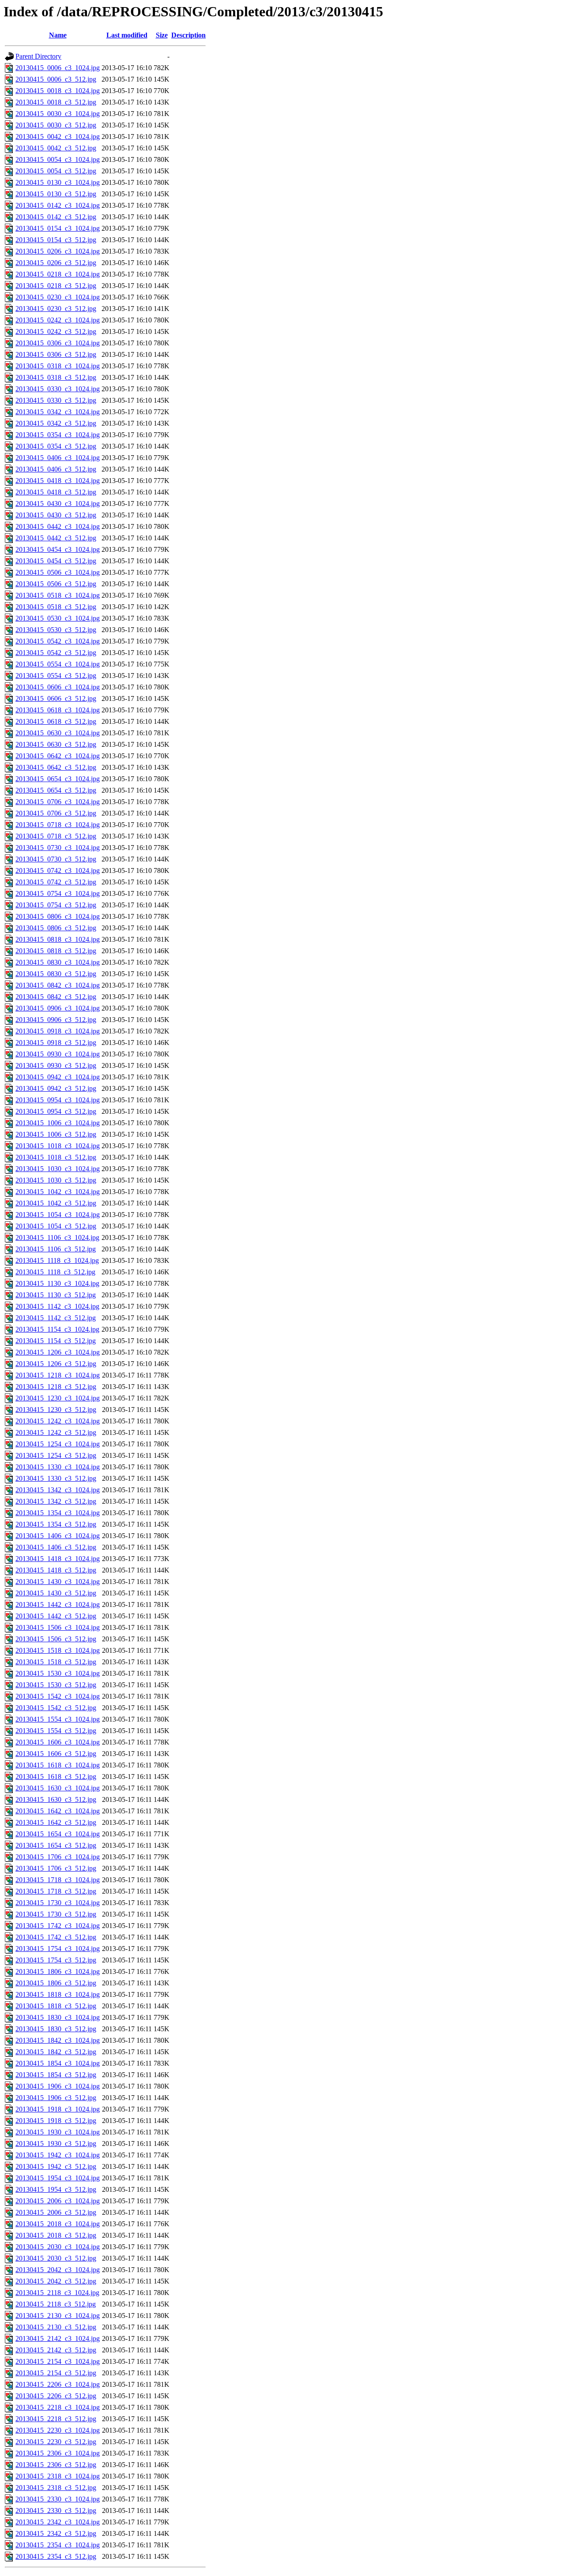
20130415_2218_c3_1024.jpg (58, 2407)
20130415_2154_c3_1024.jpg (58, 2361)
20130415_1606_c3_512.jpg (56, 1754)
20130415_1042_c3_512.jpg (56, 1203)
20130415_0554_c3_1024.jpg (58, 664)
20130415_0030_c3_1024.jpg (58, 114)
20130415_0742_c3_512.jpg (56, 882)
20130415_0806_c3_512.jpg (56, 928)
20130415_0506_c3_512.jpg (56, 584)
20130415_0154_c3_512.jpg (56, 240)
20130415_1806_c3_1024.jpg (58, 1971)
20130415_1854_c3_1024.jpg (58, 2063)
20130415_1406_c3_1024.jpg (58, 1536)
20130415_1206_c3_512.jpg (56, 1364)
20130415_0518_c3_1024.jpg (58, 595)
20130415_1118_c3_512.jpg (55, 1272)
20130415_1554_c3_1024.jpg (58, 1719)
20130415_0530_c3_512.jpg (56, 630)
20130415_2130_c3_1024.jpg (58, 2316)
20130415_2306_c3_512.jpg (56, 2465)
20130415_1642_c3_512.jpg (56, 1822)
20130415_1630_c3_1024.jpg (58, 1788)
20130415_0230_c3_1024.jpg (58, 297)
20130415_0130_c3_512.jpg (56, 194)
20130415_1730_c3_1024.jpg (58, 1903)
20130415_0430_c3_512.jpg (56, 515)
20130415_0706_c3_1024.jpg (58, 802)
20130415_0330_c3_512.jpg (56, 400)
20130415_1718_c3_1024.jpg (58, 1880)
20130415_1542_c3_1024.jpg (58, 1696)
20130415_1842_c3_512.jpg (56, 2052)
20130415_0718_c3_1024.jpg (58, 825)
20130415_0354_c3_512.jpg (56, 446)
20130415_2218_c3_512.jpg (56, 2419)
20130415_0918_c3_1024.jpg (58, 1031)
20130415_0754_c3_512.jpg (56, 905)
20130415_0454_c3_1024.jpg (58, 549)
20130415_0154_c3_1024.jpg (58, 228)
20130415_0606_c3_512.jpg (56, 698)
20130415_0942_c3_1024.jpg (58, 1077)
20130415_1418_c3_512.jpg (56, 1570)
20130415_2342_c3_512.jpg (56, 2533)
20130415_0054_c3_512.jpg (56, 171)
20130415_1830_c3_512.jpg (56, 2029)
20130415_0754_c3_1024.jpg (58, 893)
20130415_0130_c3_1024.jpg (58, 182)
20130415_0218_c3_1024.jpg (58, 274)
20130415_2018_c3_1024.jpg (58, 2224)
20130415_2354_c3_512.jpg (56, 2556)
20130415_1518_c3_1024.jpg (58, 1650)
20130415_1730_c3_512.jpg (56, 1914)
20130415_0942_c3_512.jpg (56, 1088)
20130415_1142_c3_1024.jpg (57, 1306)
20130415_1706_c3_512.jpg (56, 1868)
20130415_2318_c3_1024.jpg (58, 2476)
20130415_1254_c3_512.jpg (56, 1455)
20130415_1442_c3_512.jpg (56, 1616)
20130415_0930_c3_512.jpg (56, 1065)
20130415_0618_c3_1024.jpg (58, 710)
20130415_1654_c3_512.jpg (56, 1845)
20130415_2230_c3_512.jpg (56, 2442)
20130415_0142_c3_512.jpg (56, 217)
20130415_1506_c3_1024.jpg (58, 1627)
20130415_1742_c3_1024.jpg (58, 1926)
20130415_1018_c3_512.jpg (56, 1157)
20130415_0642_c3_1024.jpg (58, 756)
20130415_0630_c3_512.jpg (56, 744)
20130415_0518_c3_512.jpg (56, 607)
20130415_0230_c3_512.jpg (56, 309)
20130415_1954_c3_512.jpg (56, 2189)
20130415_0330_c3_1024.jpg (58, 389)
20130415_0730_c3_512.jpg (56, 859)
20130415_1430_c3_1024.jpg (58, 1582)
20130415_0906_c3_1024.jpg (58, 1008)
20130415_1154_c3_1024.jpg (57, 1329)
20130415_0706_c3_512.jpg (56, 813)
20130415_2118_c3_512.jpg (56, 2304)
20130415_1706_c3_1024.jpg (58, 1857)
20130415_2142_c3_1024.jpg (58, 2338)
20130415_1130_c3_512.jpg (56, 1295)
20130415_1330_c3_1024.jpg (58, 1467)
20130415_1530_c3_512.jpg (56, 1685)
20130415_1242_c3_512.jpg (56, 1432)
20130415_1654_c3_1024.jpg (58, 1834)
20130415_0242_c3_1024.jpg (58, 320)
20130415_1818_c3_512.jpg (56, 2006)
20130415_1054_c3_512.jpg (56, 1226)
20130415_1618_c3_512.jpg (56, 1777)
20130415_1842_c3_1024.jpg (58, 2040)
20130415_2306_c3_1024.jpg (58, 2453)
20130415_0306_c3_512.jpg (56, 354)
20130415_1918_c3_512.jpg (56, 2121)
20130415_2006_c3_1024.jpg (58, 2201)
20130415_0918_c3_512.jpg (56, 1043)
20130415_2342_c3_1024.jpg (58, 2522)
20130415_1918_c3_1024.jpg (58, 2109)
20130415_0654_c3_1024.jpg (58, 779)
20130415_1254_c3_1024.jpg (58, 1444)
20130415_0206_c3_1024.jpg (58, 251)
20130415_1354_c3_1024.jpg (58, 1513)
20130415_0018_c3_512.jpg (56, 102)
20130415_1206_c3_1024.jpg (58, 1352)
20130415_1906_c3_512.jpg (56, 2098)
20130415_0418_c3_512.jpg (56, 492)
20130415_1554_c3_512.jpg (56, 1731)
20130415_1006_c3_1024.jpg (58, 1123)
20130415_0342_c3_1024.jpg (58, 412)
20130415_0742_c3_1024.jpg (58, 871)
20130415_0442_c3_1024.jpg (58, 526)
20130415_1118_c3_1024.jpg (57, 1260)
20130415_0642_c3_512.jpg (56, 767)
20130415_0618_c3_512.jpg (56, 721)
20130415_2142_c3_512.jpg (56, 2350)
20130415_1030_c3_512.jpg (56, 1180)
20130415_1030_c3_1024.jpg (58, 1169)
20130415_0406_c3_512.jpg (56, 469)
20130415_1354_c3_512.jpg (56, 1524)
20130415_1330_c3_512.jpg (56, 1478)
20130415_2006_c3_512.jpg (56, 2212)
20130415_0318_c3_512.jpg (56, 377)
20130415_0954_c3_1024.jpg (58, 1100)
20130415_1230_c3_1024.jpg (58, 1398)
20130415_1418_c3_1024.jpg (58, 1559)
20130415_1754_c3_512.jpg (56, 1960)
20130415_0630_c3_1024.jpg (58, 733)
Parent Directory (38, 56)
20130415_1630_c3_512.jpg (56, 1799)
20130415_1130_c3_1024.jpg (57, 1283)
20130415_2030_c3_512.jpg (56, 2258)
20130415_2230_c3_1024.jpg (58, 2430)
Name (58, 35)
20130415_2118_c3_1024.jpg (57, 2293)
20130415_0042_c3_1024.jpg (58, 137)
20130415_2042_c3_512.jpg (56, 2281)
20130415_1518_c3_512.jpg (56, 1662)
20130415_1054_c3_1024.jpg (58, 1215)
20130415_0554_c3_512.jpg (56, 676)
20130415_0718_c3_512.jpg (56, 836)
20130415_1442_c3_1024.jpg (58, 1604)
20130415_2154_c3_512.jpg (56, 2373)
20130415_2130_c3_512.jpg (56, 2327)
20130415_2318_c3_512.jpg (56, 2488)
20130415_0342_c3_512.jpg (56, 423)
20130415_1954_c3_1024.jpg (58, 2178)
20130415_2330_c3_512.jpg (56, 2510)
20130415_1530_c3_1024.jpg (58, 1673)
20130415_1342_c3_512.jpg (56, 1501)
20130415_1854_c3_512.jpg (56, 2075)
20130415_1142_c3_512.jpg (56, 1318)
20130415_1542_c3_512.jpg (56, 1708)
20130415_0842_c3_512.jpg (56, 997)
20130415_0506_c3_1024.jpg (58, 572)
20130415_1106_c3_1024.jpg (57, 1237)
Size (162, 35)
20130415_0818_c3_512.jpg (56, 951)
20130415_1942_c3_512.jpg (56, 2166)
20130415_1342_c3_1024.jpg (58, 1490)
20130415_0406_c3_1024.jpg (58, 458)
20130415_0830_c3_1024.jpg (58, 962)
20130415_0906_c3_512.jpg (56, 1020)
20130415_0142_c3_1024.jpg (58, 205)
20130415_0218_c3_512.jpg (56, 286)
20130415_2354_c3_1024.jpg (58, 2545)
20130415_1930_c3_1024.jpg (58, 2132)
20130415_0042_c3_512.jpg (56, 148)
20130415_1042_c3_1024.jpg (58, 1192)
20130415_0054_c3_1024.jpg (58, 159)
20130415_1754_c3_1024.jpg (58, 1949)
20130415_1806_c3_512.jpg (56, 1983)
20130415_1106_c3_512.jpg (56, 1249)
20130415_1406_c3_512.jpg (56, 1547)
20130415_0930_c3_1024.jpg (58, 1054)
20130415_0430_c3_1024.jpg (58, 504)
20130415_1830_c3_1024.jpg (58, 2017)
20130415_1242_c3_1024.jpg (58, 1421)
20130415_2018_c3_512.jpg (56, 2235)
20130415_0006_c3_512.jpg (56, 79)
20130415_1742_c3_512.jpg (56, 1937)
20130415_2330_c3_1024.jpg (58, 2499)
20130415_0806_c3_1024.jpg (58, 916)
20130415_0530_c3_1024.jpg (58, 618)
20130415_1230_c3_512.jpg (56, 1410)
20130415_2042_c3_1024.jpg (58, 2270)
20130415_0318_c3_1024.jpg (58, 366)
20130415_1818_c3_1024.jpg (58, 1994)
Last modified (127, 35)
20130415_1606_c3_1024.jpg (58, 1742)
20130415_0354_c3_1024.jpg (58, 435)
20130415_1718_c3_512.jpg (56, 1891)
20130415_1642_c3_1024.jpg (58, 1811)
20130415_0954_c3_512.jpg (56, 1111)
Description (188, 35)
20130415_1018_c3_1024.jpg (58, 1146)
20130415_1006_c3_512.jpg (56, 1134)
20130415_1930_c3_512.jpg (56, 2144)
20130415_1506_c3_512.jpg (56, 1639)
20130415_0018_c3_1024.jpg (58, 91)
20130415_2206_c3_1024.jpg (58, 2384)
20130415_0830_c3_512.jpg (56, 974)
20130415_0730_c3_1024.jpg (58, 848)
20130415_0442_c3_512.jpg (56, 538)
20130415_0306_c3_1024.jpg (58, 343)
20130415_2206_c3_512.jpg (56, 2396)
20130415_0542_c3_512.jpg (56, 653)
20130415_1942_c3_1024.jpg (58, 2155)
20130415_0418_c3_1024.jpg (58, 481)
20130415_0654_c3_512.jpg (56, 790)
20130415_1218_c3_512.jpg (56, 1387)
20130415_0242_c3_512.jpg (56, 331)
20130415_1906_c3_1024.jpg (58, 2086)
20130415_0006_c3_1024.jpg (58, 68)
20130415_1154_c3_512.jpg (56, 1341)
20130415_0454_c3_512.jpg (56, 561)
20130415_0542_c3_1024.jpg (58, 641)
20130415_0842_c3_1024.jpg (58, 985)
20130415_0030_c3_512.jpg (56, 125)
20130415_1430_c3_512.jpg (56, 1593)
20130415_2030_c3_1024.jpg (58, 2247)
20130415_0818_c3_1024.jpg (58, 939)
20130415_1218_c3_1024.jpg (58, 1375)
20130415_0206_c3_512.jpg (56, 263)
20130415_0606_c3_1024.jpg (58, 687)
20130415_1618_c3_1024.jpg (58, 1765)
